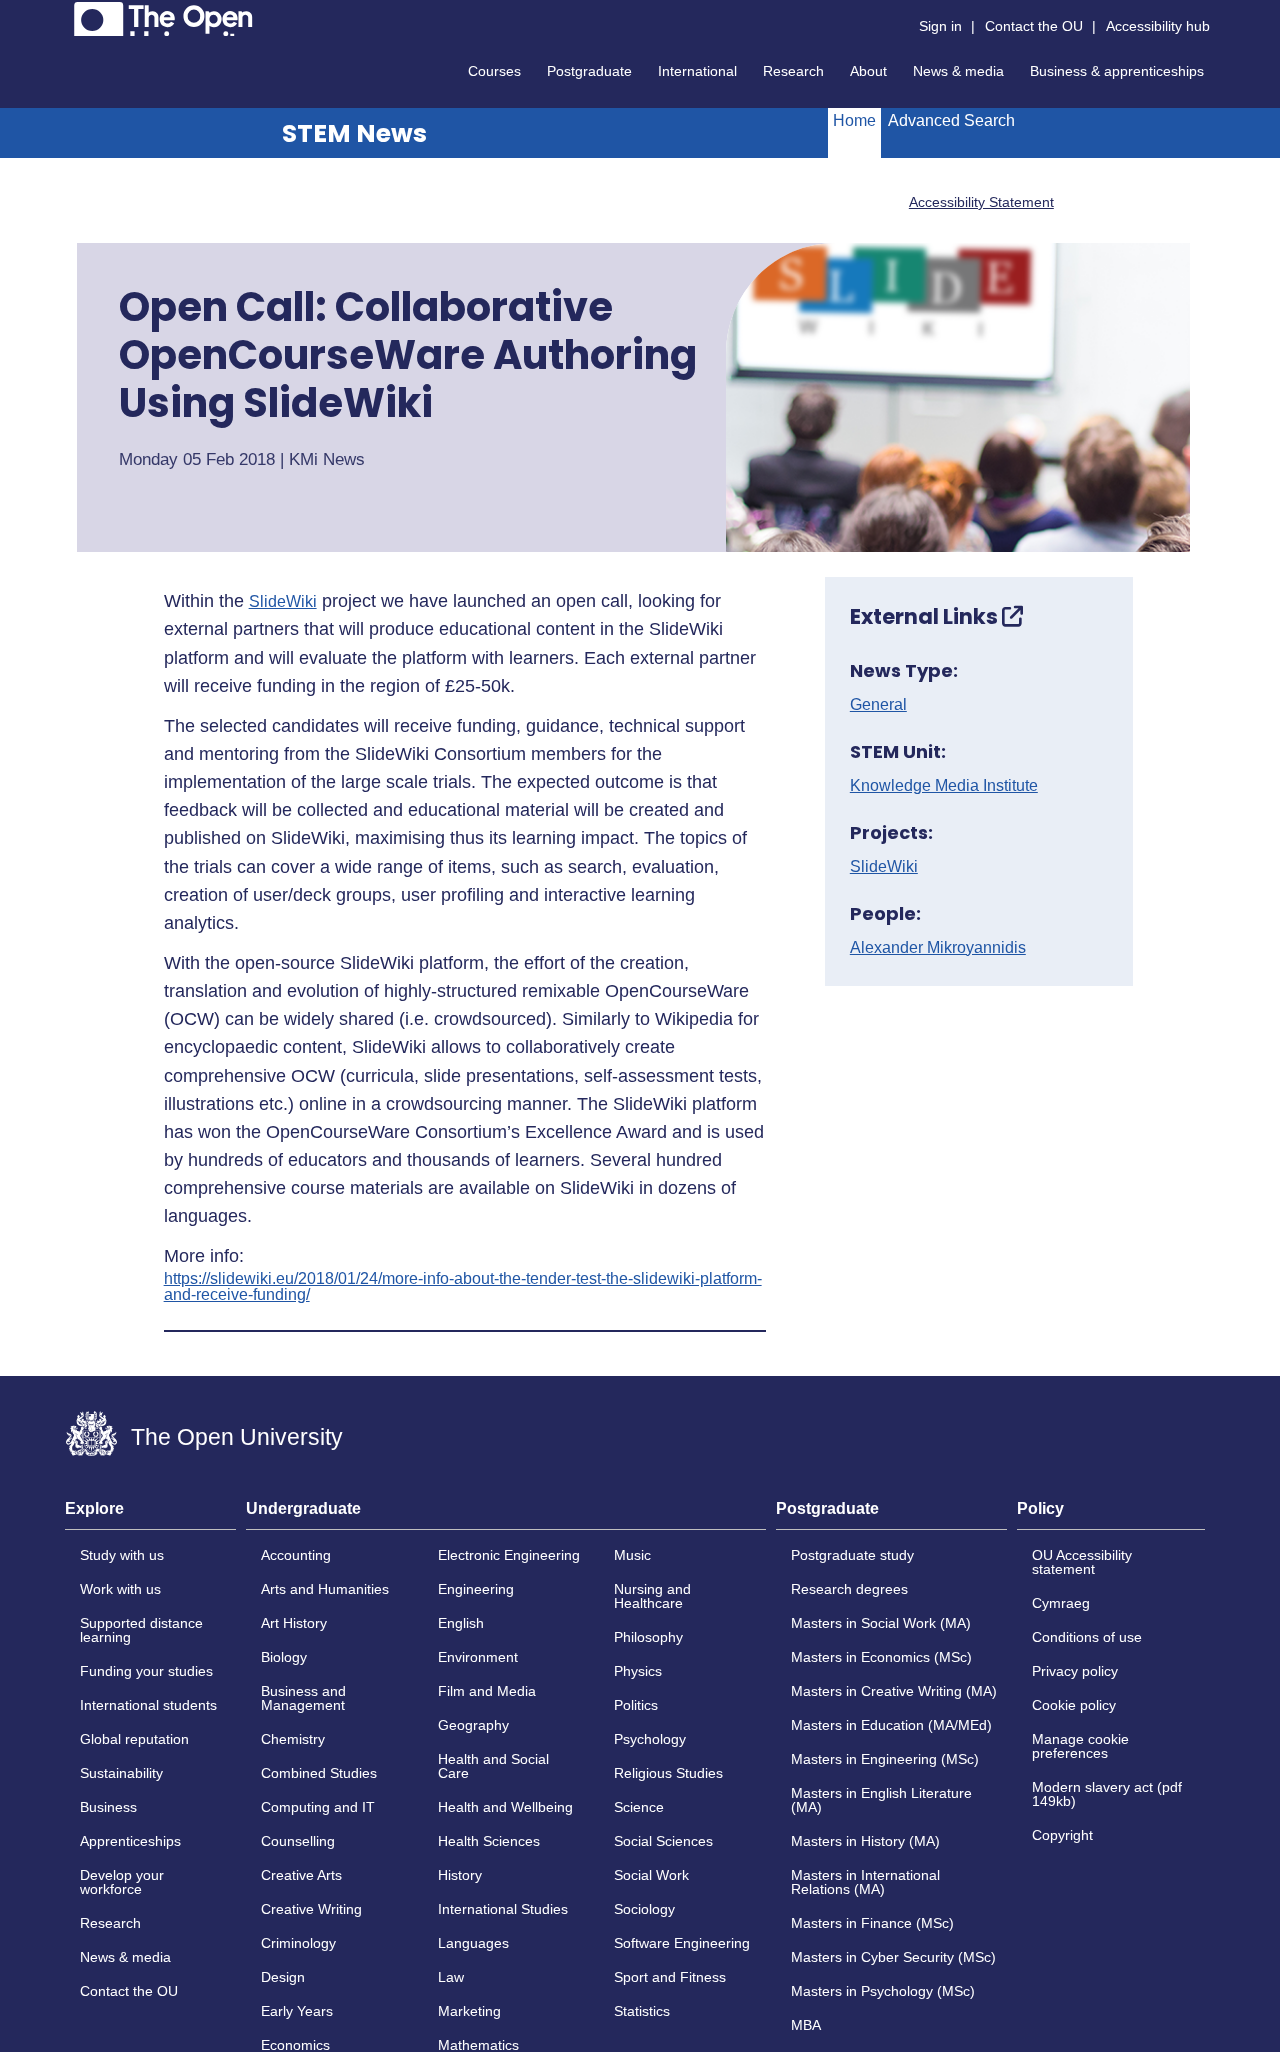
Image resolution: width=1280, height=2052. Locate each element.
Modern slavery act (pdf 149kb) (1107, 1794)
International (697, 71)
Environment (478, 1657)
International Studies (503, 1909)
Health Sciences (489, 1841)
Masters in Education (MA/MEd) (891, 1725)
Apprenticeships (130, 1841)
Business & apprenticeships (1117, 71)
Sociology (644, 1909)
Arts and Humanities (325, 1589)
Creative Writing (311, 1909)
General (878, 705)
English (461, 1623)
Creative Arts (301, 1875)
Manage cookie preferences (1080, 1746)
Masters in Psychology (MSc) (883, 1991)
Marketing (469, 2011)
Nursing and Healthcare (652, 1596)
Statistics (642, 2011)
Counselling (298, 1841)
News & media (958, 71)
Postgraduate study (852, 1555)
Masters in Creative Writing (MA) (894, 1691)
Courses (494, 71)
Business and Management (303, 1698)
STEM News (354, 133)
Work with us (120, 1589)
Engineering (476, 1589)
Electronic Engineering (509, 1555)
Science (639, 1807)
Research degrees (849, 1589)
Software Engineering (682, 1943)
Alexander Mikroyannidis (938, 948)
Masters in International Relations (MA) (865, 1882)
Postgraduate (589, 71)
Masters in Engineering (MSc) (885, 1759)
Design (283, 1977)
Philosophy (648, 1637)
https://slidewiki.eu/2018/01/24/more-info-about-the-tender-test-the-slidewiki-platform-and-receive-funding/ (463, 1287)
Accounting (296, 1555)
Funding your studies (146, 1671)
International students (148, 1705)
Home (854, 120)
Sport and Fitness (670, 1977)
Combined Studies (319, 1773)
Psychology (650, 1739)
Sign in (940, 26)
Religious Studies (668, 1773)
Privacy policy (1075, 1671)
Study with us (122, 1555)
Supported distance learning (141, 1630)
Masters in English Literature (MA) (881, 1800)
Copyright (1062, 1835)
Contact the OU (1034, 26)
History (460, 1875)
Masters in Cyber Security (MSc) (893, 1957)
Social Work (651, 1875)
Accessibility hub (1158, 26)
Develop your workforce (122, 1882)
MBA (806, 2025)
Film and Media (487, 1691)
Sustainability (121, 1773)
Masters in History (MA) (865, 1841)
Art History (294, 1623)
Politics (636, 1705)
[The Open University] (163, 19)
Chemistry (293, 1739)
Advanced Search (951, 120)
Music (632, 1555)
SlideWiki (283, 602)
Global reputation (134, 1739)
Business (108, 1807)
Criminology (298, 1943)
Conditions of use (1087, 1637)
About (868, 71)
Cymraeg (1061, 1603)
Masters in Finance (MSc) (872, 1923)
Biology (284, 1657)
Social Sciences (663, 1841)
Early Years (297, 2011)
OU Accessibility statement (1082, 1562)
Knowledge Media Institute (944, 786)
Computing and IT (318, 1807)
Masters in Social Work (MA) (881, 1623)
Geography (473, 1725)
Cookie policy (1074, 1705)
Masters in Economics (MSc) (881, 1657)
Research (793, 71)
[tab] (150, 1515)
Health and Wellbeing (505, 1807)
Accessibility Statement (981, 202)
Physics (638, 1671)
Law (451, 1977)
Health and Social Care (493, 1766)
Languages (473, 1943)
